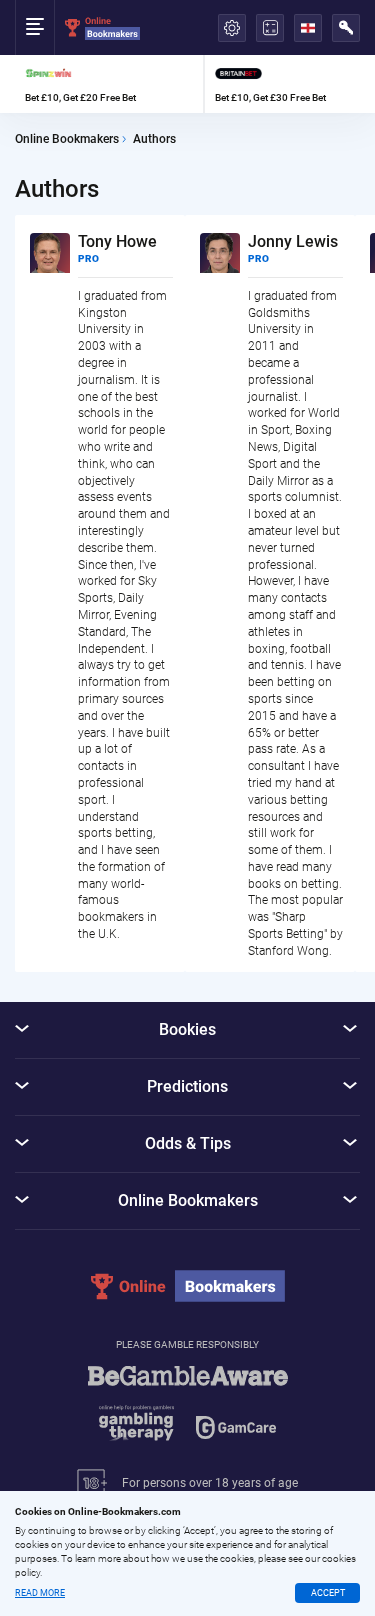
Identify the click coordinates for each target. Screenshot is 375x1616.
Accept (328, 1593)
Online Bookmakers (67, 139)
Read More (40, 1593)
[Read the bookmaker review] (109, 84)
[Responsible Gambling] (188, 1413)
